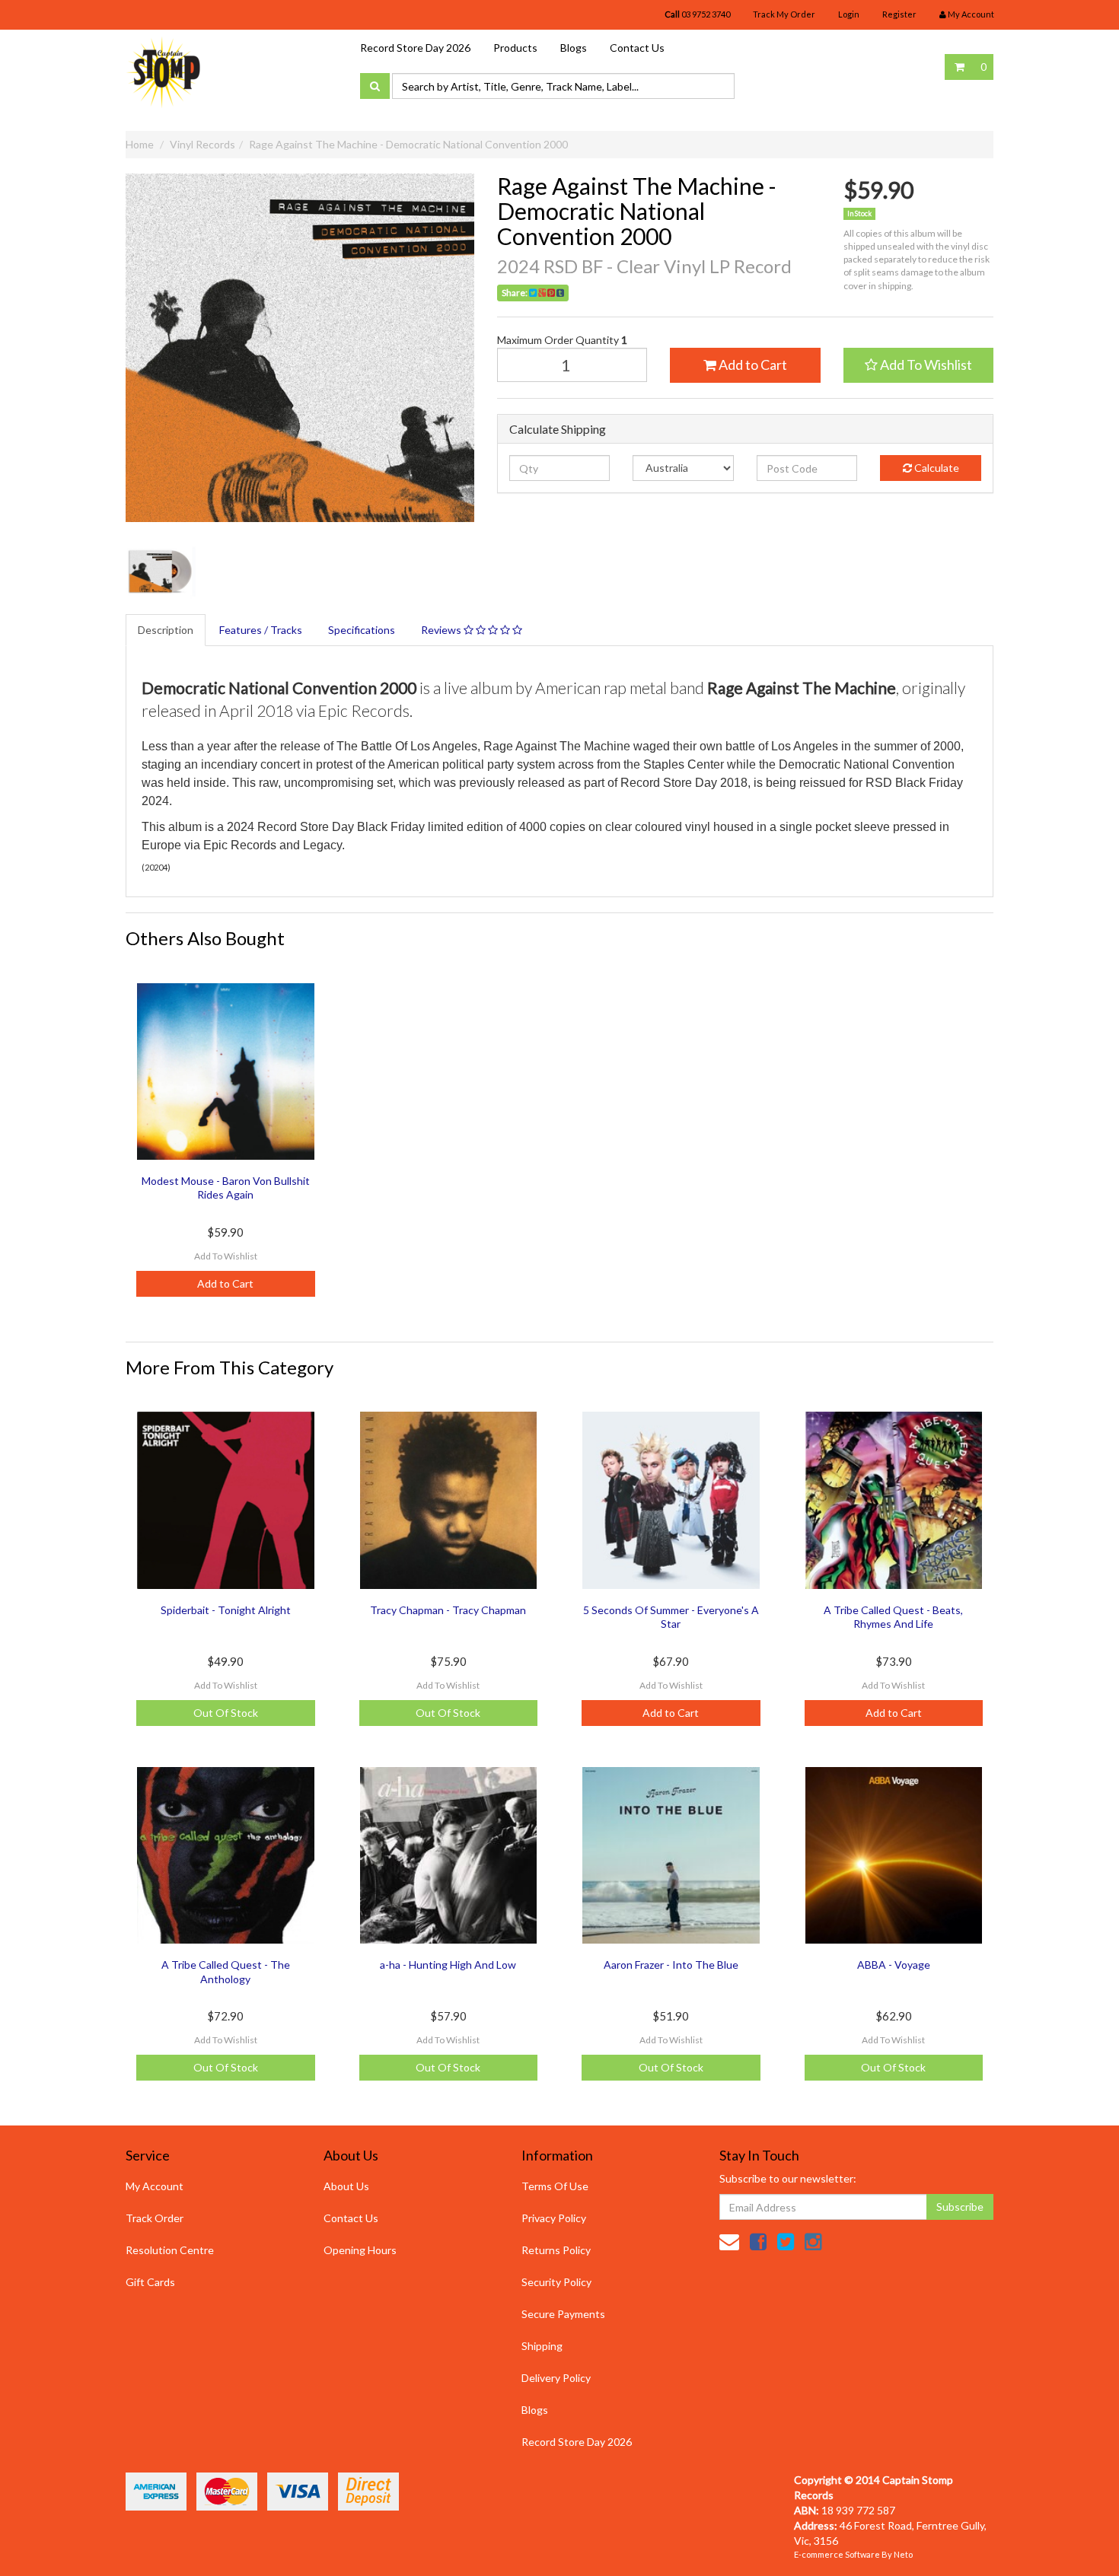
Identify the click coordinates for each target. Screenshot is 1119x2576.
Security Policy (556, 2282)
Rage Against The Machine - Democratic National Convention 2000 (408, 144)
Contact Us (637, 48)
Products (515, 48)
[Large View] (161, 572)
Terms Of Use (555, 2186)
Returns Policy (556, 2250)
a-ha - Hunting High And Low (448, 1965)
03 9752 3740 (697, 14)
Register (899, 14)
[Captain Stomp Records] (164, 71)
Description (166, 630)
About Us (346, 2186)
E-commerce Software (837, 2554)
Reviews (442, 630)
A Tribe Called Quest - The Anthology (226, 1971)
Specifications (362, 630)
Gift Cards (150, 2282)
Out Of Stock (226, 1713)
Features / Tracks (261, 630)
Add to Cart (752, 365)
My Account (155, 2186)
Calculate (936, 468)
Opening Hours (360, 2250)
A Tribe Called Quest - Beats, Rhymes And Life (893, 1617)
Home (140, 144)
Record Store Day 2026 (415, 48)
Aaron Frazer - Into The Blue (671, 1965)
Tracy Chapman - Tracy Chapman (448, 1610)
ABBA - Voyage (894, 1965)
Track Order (155, 2218)
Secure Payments (563, 2314)
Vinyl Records (202, 144)
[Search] (375, 86)
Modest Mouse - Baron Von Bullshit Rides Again (226, 1188)
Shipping (542, 2346)
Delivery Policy (556, 2378)
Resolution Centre (170, 2250)
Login (849, 14)
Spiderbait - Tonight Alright (226, 1610)
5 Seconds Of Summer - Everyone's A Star (671, 1617)
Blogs (574, 48)
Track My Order (784, 14)
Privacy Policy (554, 2218)
